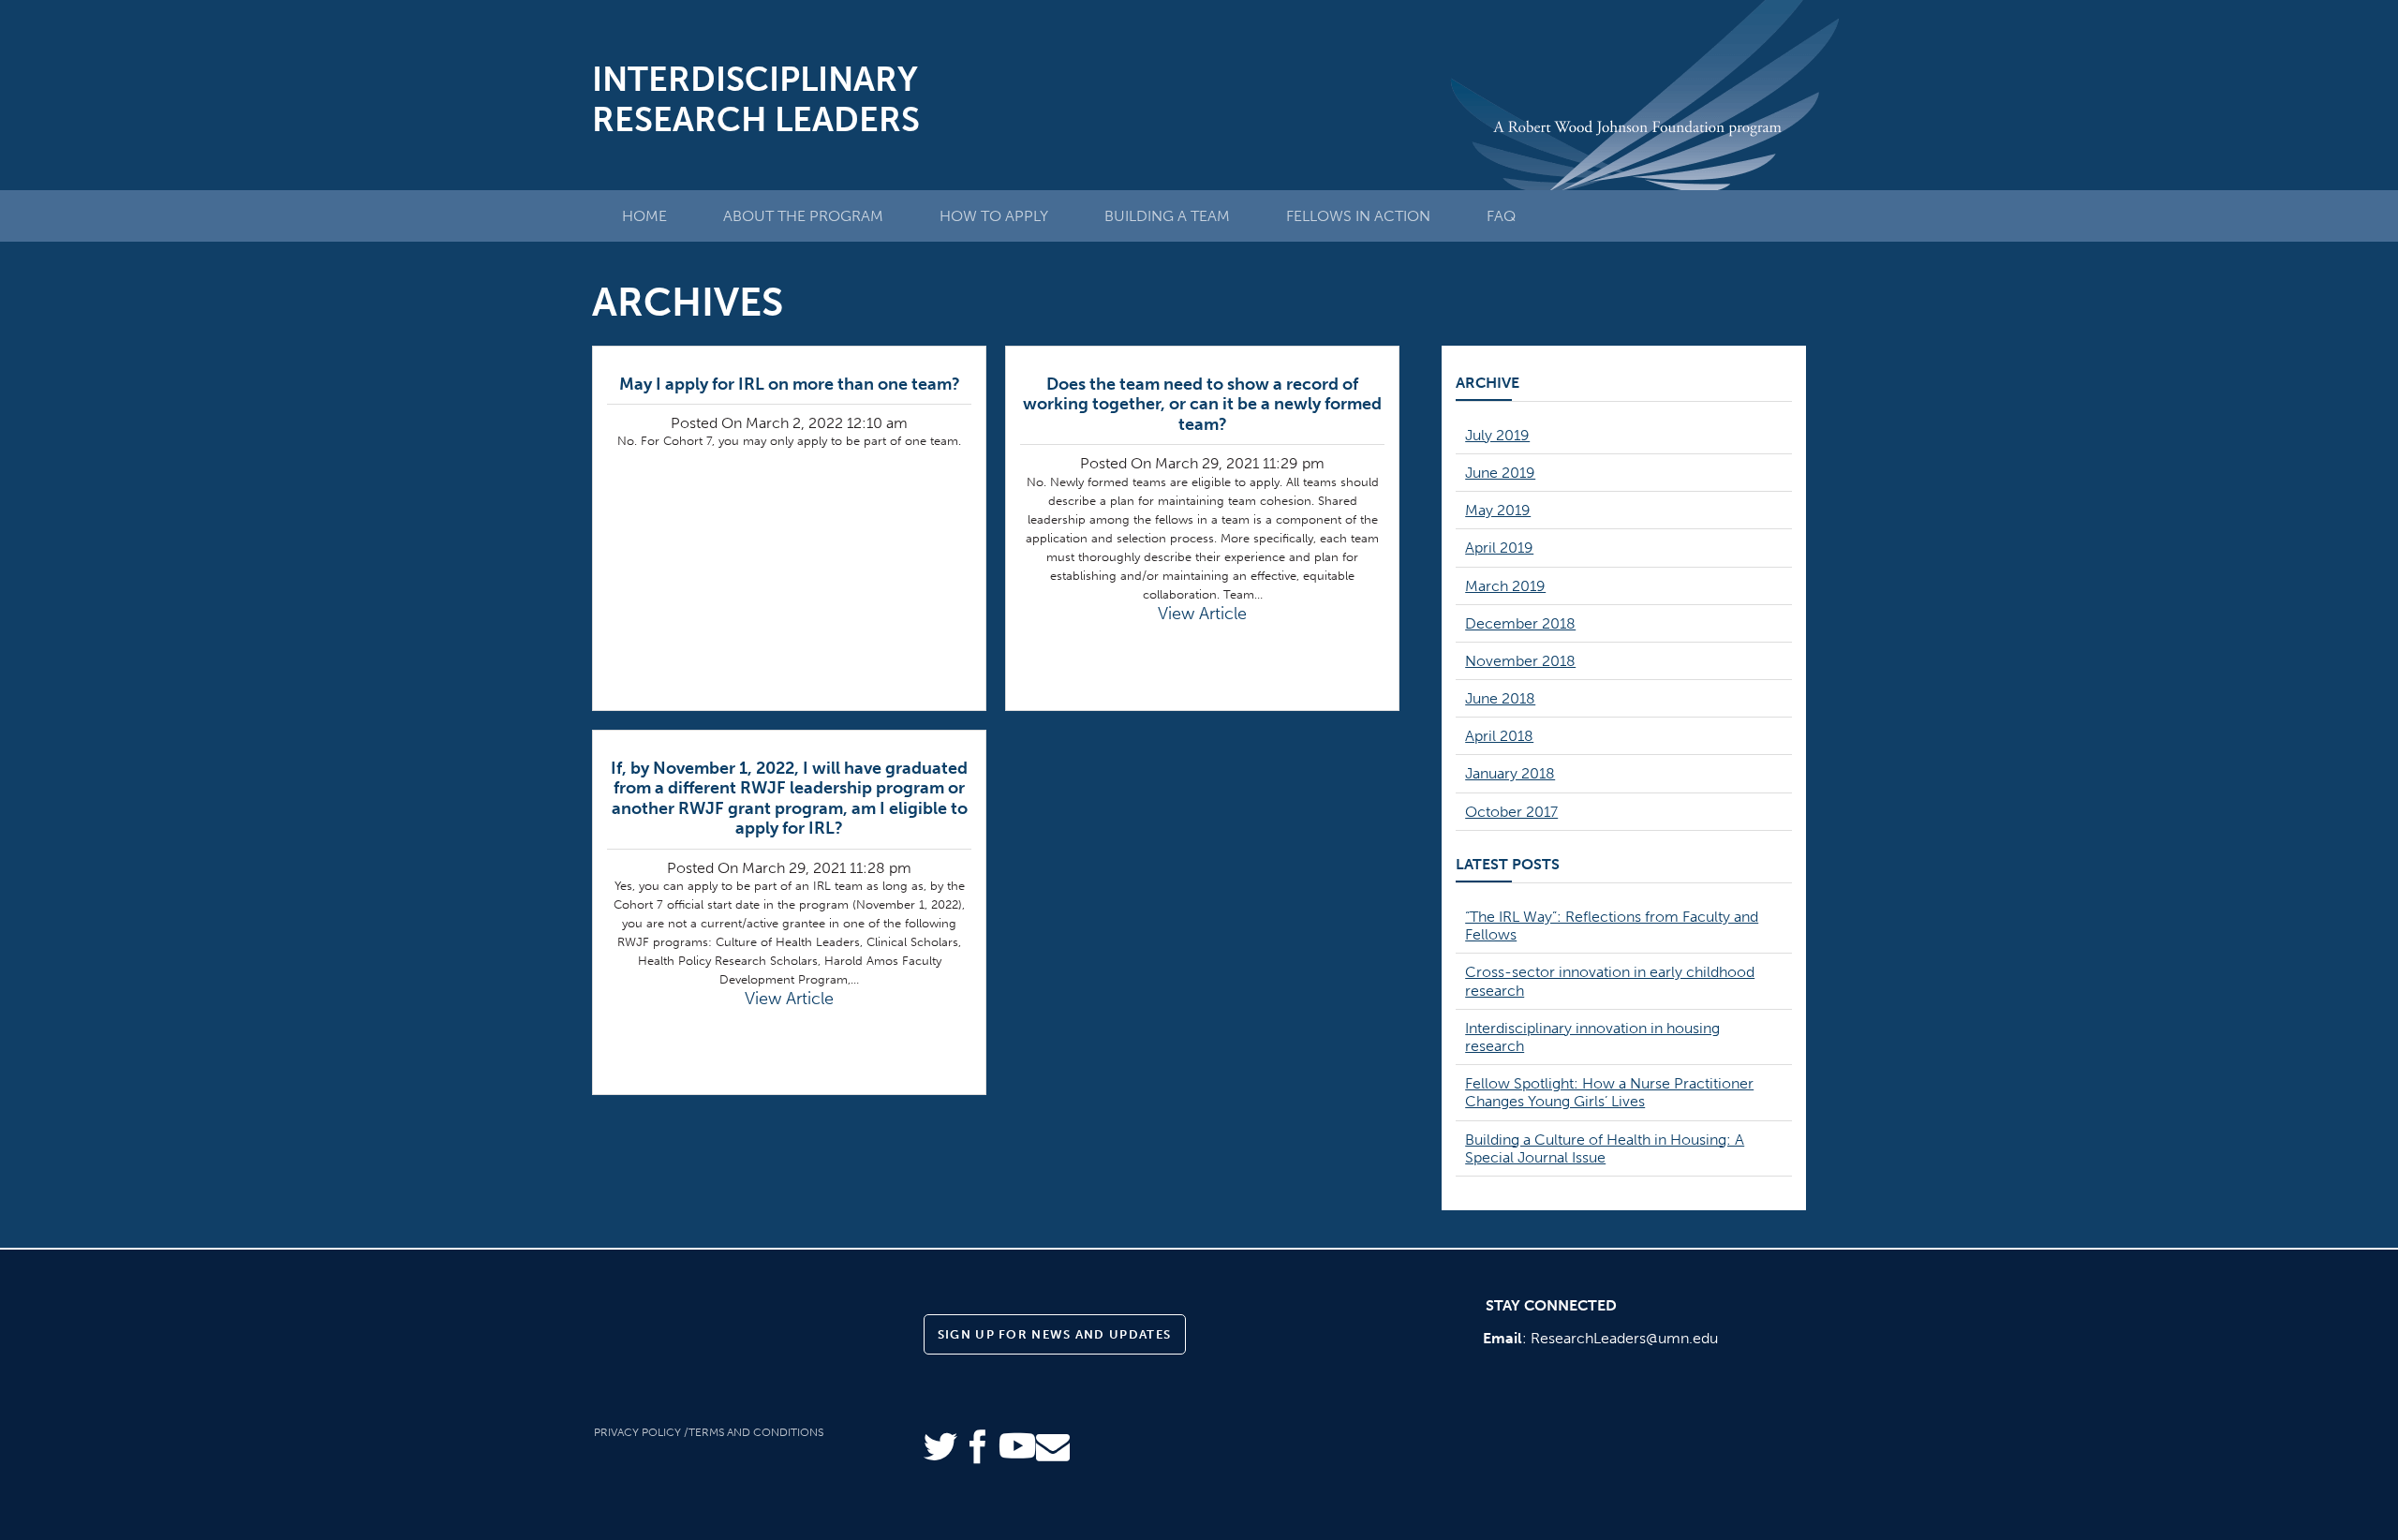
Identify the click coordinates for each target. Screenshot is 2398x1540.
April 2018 (1499, 736)
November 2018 (1520, 661)
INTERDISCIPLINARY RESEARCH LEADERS (756, 99)
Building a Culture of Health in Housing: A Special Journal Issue (1605, 1148)
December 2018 (1520, 623)
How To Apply (994, 216)
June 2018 (1500, 698)
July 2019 (1497, 435)
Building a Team (1167, 216)
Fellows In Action (1358, 216)
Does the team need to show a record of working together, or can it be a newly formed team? (1202, 405)
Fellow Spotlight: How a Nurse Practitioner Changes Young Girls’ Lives (1609, 1092)
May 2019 (1498, 510)
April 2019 (1499, 548)
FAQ (1501, 216)
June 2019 (1500, 473)
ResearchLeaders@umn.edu (1624, 1338)
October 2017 (1511, 812)
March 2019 (1505, 586)
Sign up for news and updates (1054, 1334)
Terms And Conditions (756, 1432)
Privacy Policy (637, 1432)
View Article (1202, 614)
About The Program (803, 216)
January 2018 (1510, 773)
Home (644, 216)
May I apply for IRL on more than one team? (790, 385)
